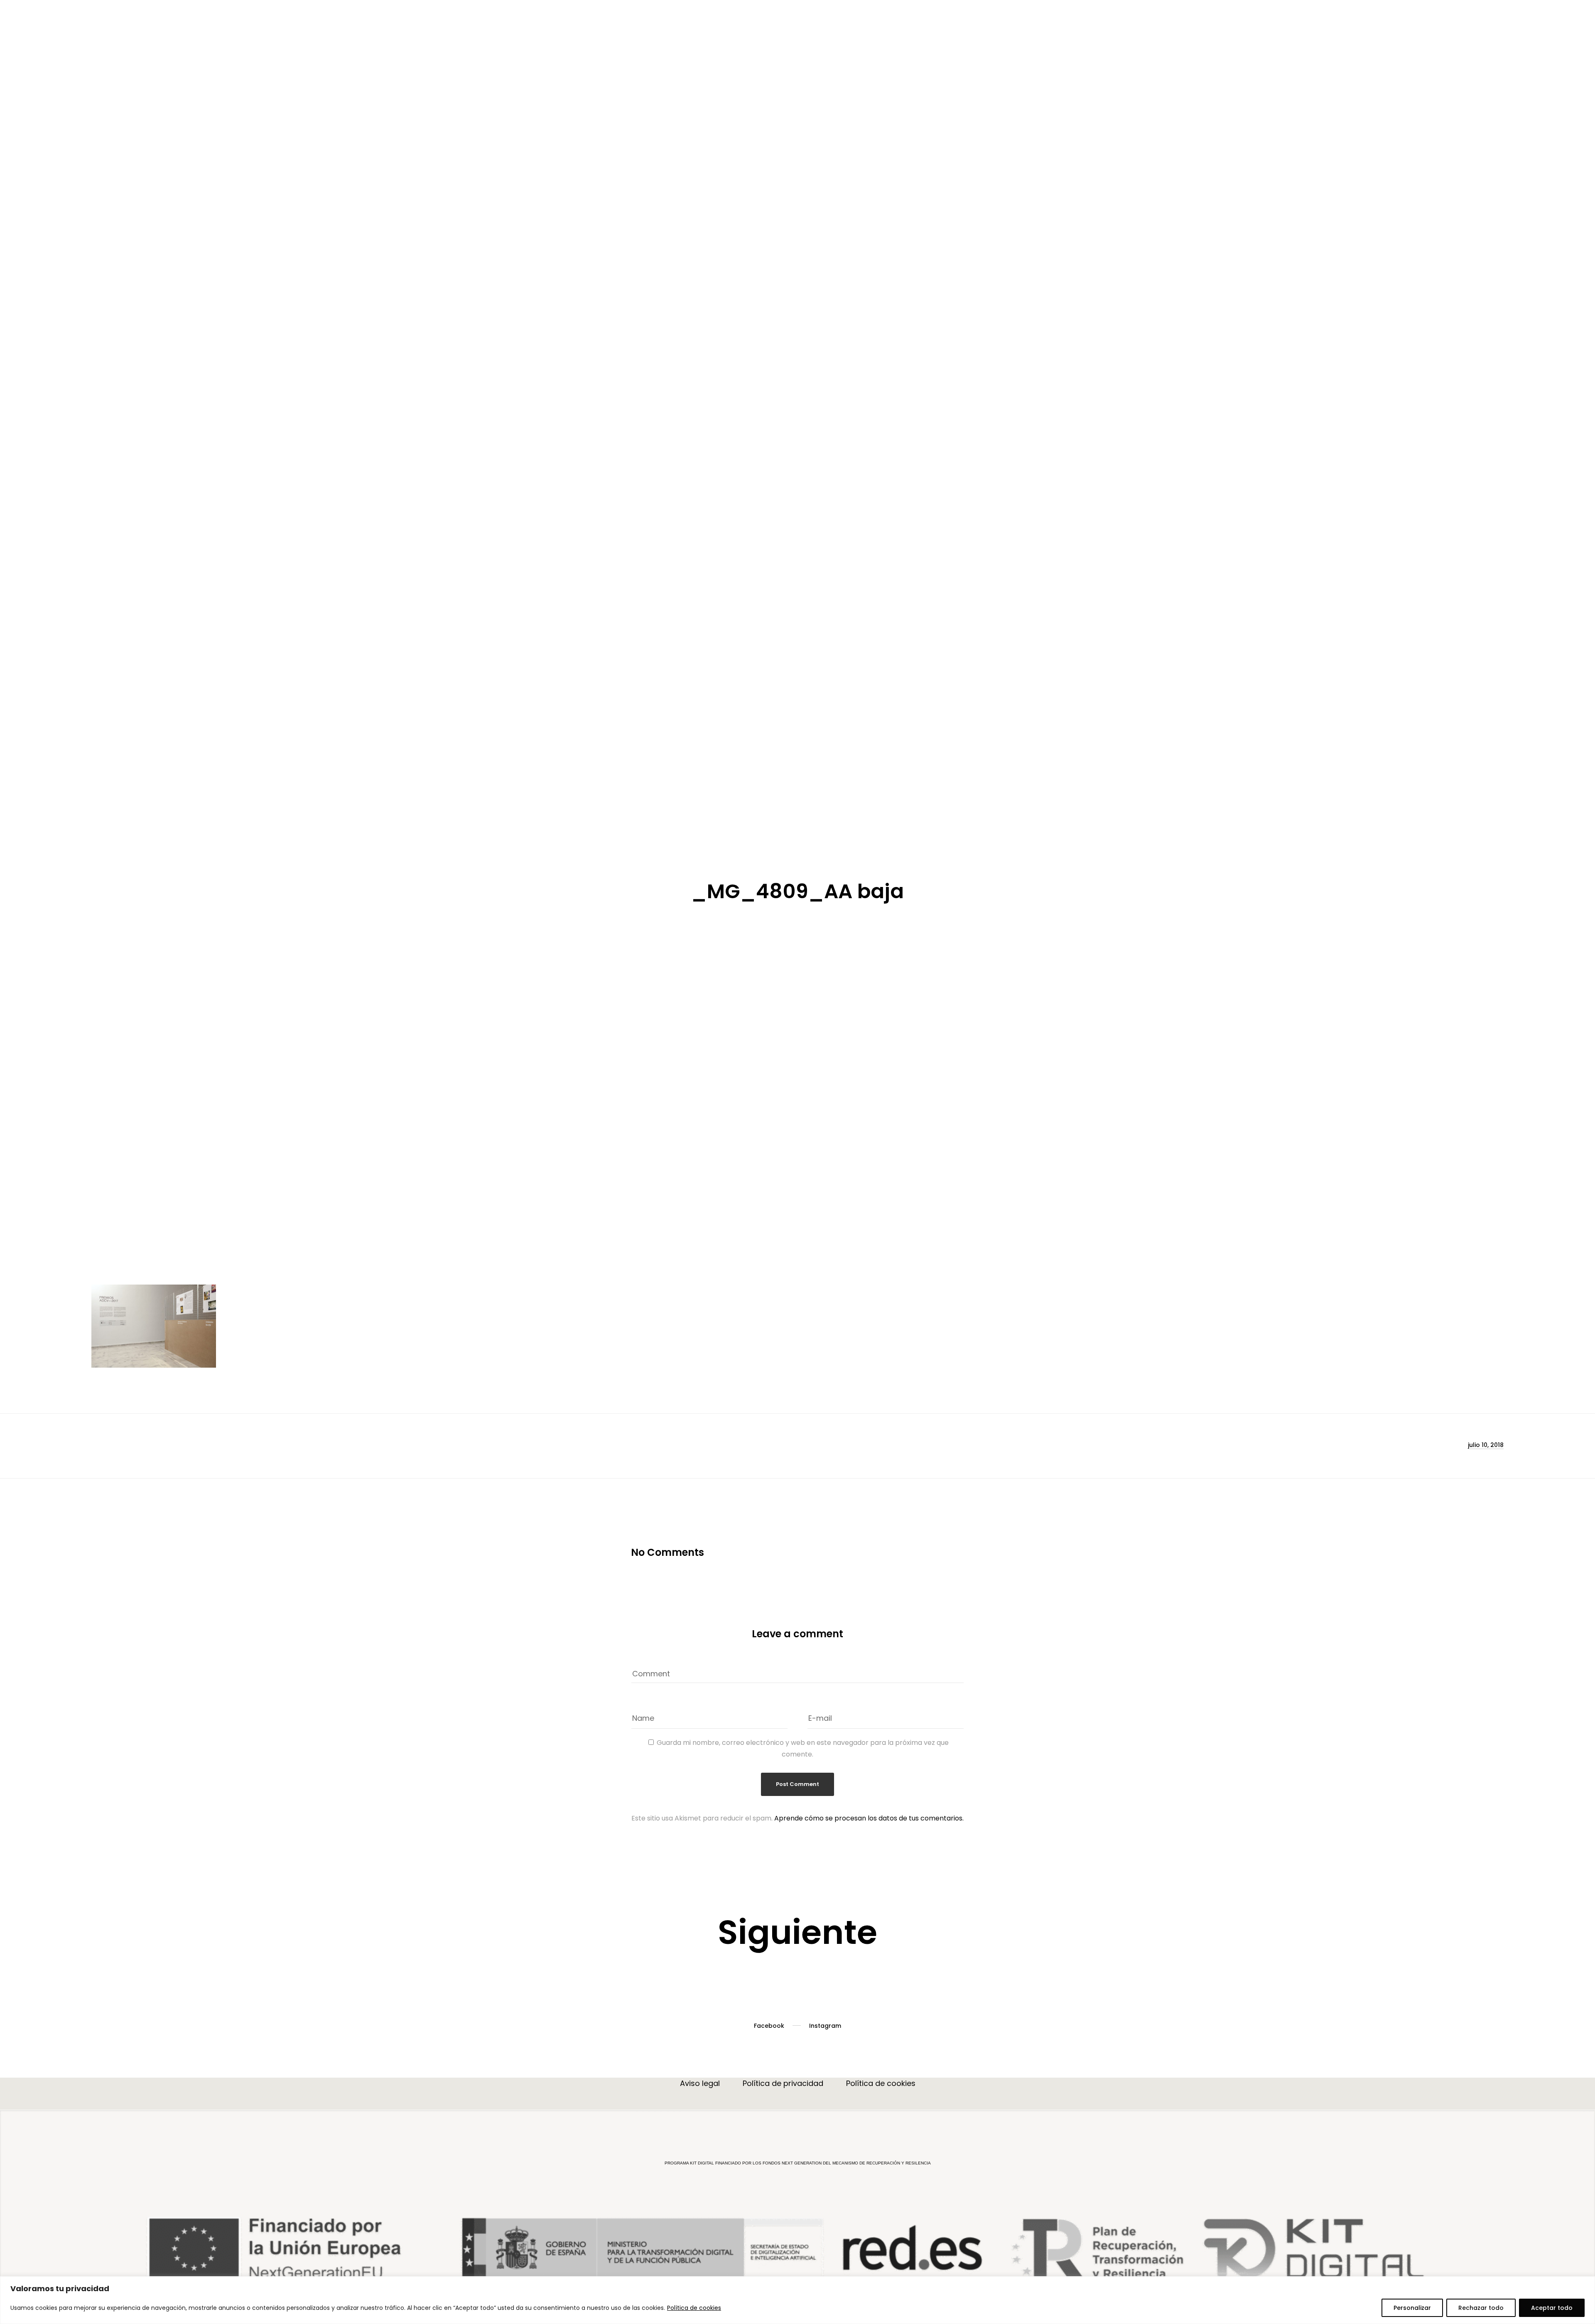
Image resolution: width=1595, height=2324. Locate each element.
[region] (797, 2300)
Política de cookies (694, 2308)
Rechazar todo (1481, 2308)
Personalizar (1412, 2308)
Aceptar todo (1552, 2308)
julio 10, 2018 (1486, 1904)
